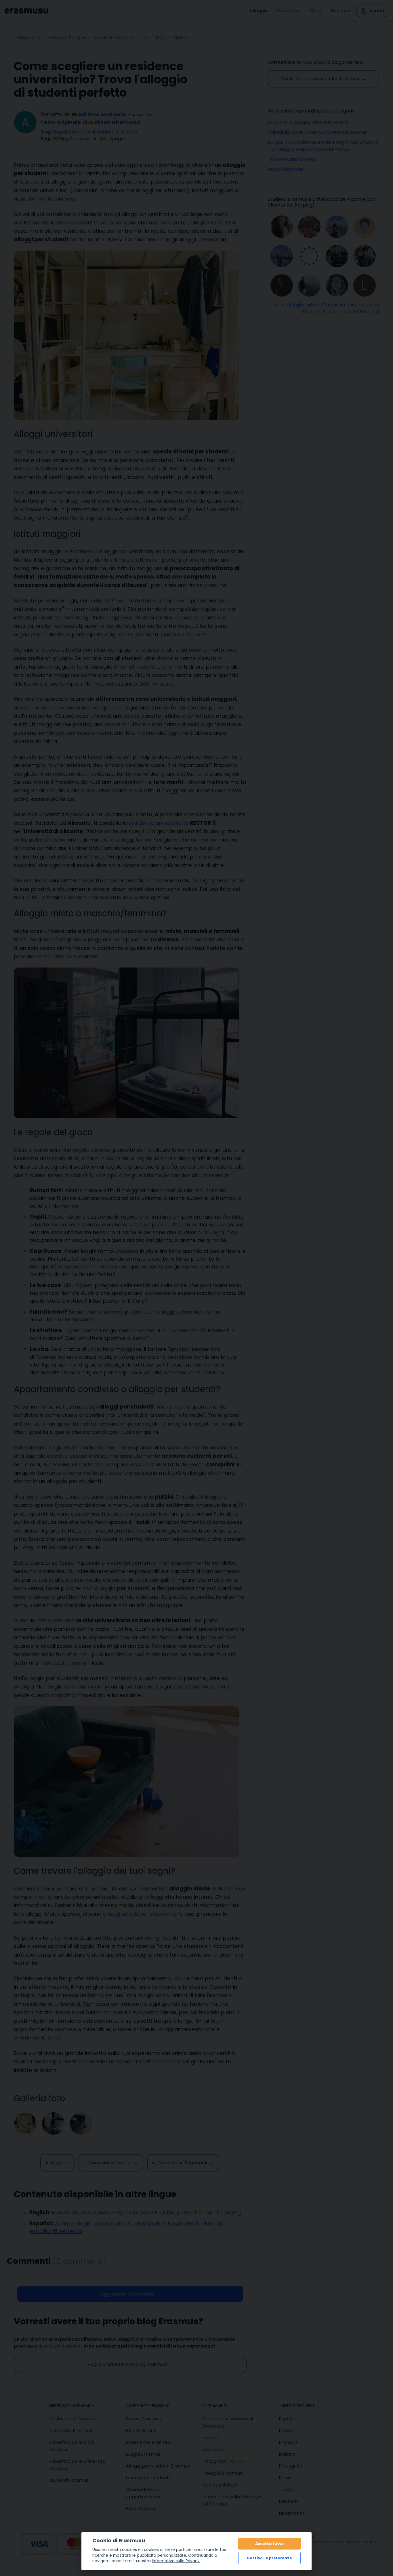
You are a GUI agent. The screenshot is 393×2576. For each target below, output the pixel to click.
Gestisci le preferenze (269, 2558)
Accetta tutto (269, 2544)
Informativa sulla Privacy (176, 2561)
